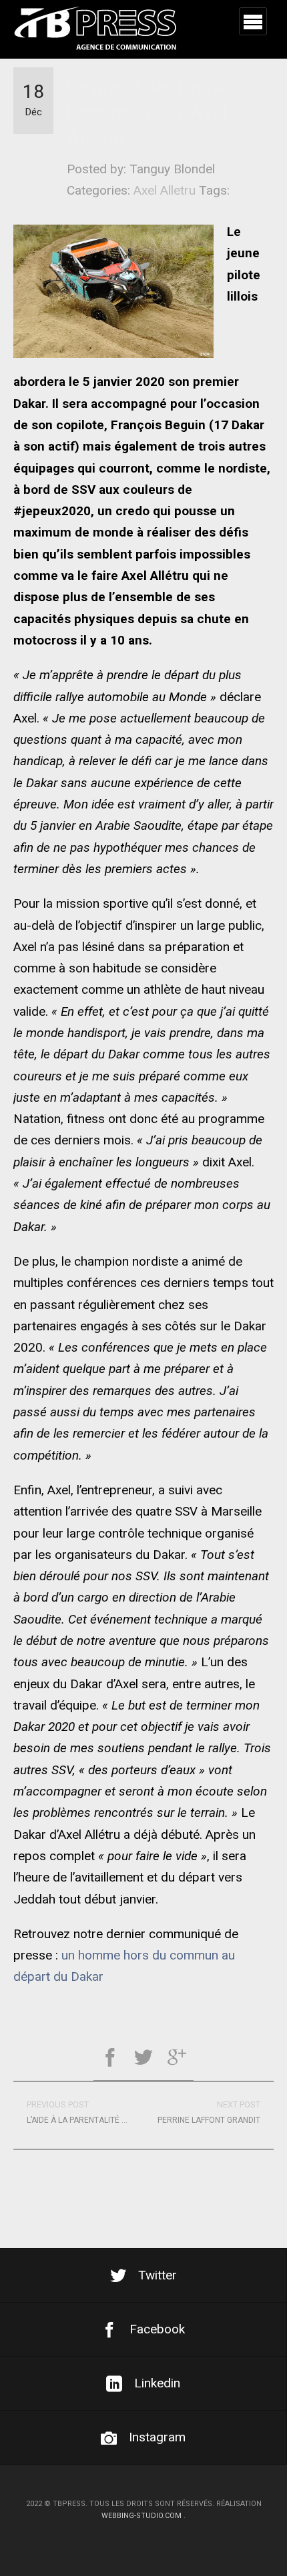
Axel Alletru (165, 190)
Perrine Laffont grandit (209, 2112)
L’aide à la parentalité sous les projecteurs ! (85, 2112)
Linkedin (157, 2383)
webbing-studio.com (141, 2516)
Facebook (157, 2329)
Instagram (157, 2437)
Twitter (158, 2275)
